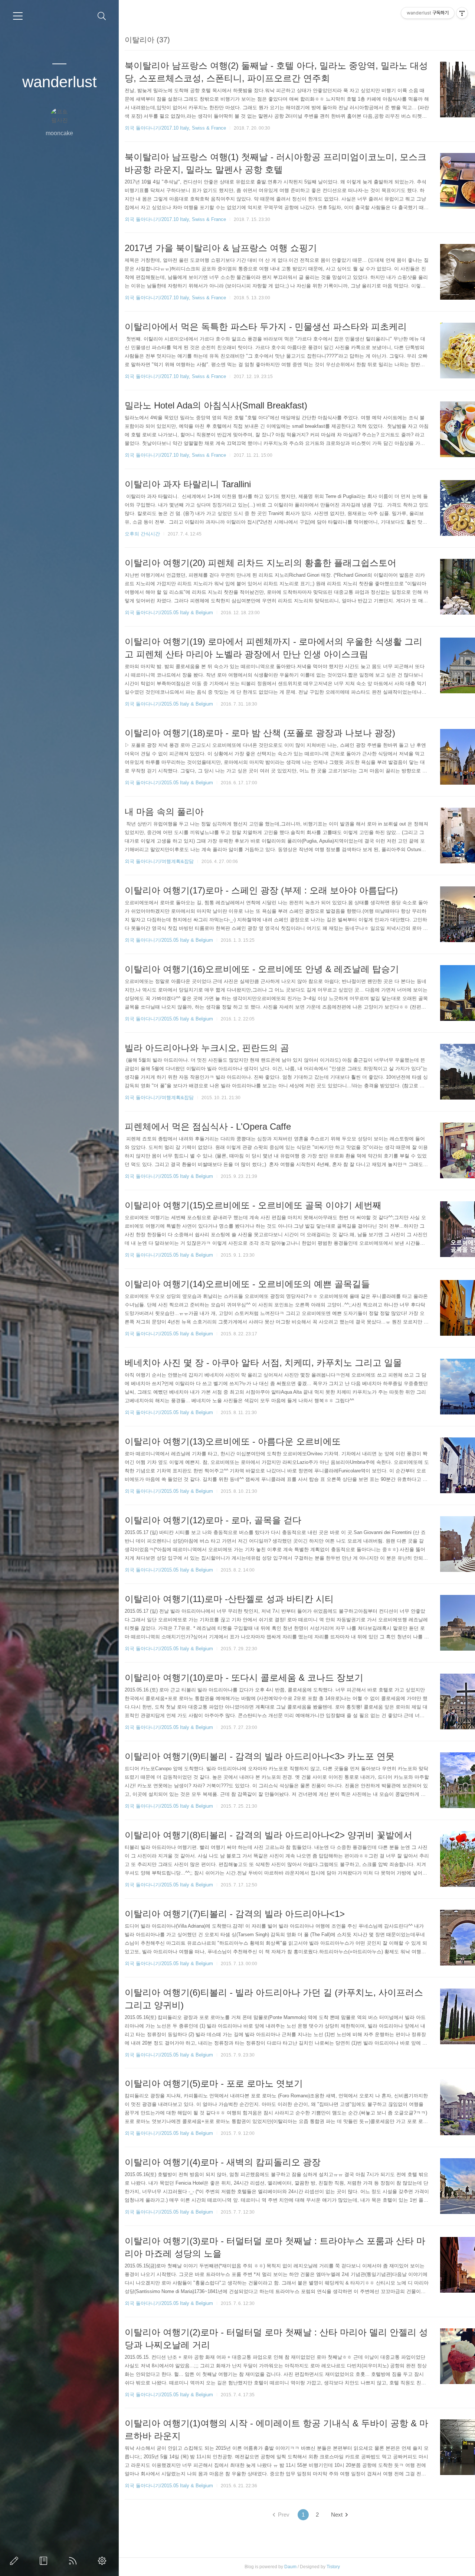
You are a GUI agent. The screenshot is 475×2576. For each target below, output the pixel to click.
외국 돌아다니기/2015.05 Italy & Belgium (169, 613)
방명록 (45, 2561)
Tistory (333, 2567)
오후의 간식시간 (142, 534)
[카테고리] (18, 16)
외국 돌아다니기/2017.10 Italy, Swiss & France (175, 128)
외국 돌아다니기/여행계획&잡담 (159, 861)
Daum (290, 2567)
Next (337, 2515)
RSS (74, 2561)
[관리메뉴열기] (462, 13)
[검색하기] (102, 16)
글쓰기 (16, 2561)
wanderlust (60, 82)
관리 (104, 2561)
